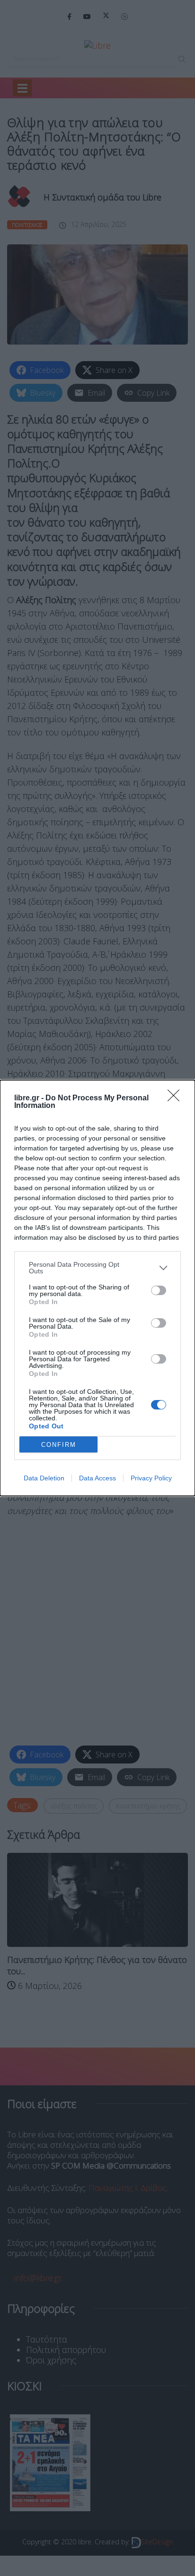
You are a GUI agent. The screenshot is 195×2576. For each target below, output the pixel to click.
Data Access (97, 1478)
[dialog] (97, 1288)
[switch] (159, 1290)
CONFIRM (59, 1445)
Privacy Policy (151, 1478)
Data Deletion (44, 1478)
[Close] (177, 1098)
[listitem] (97, 1268)
